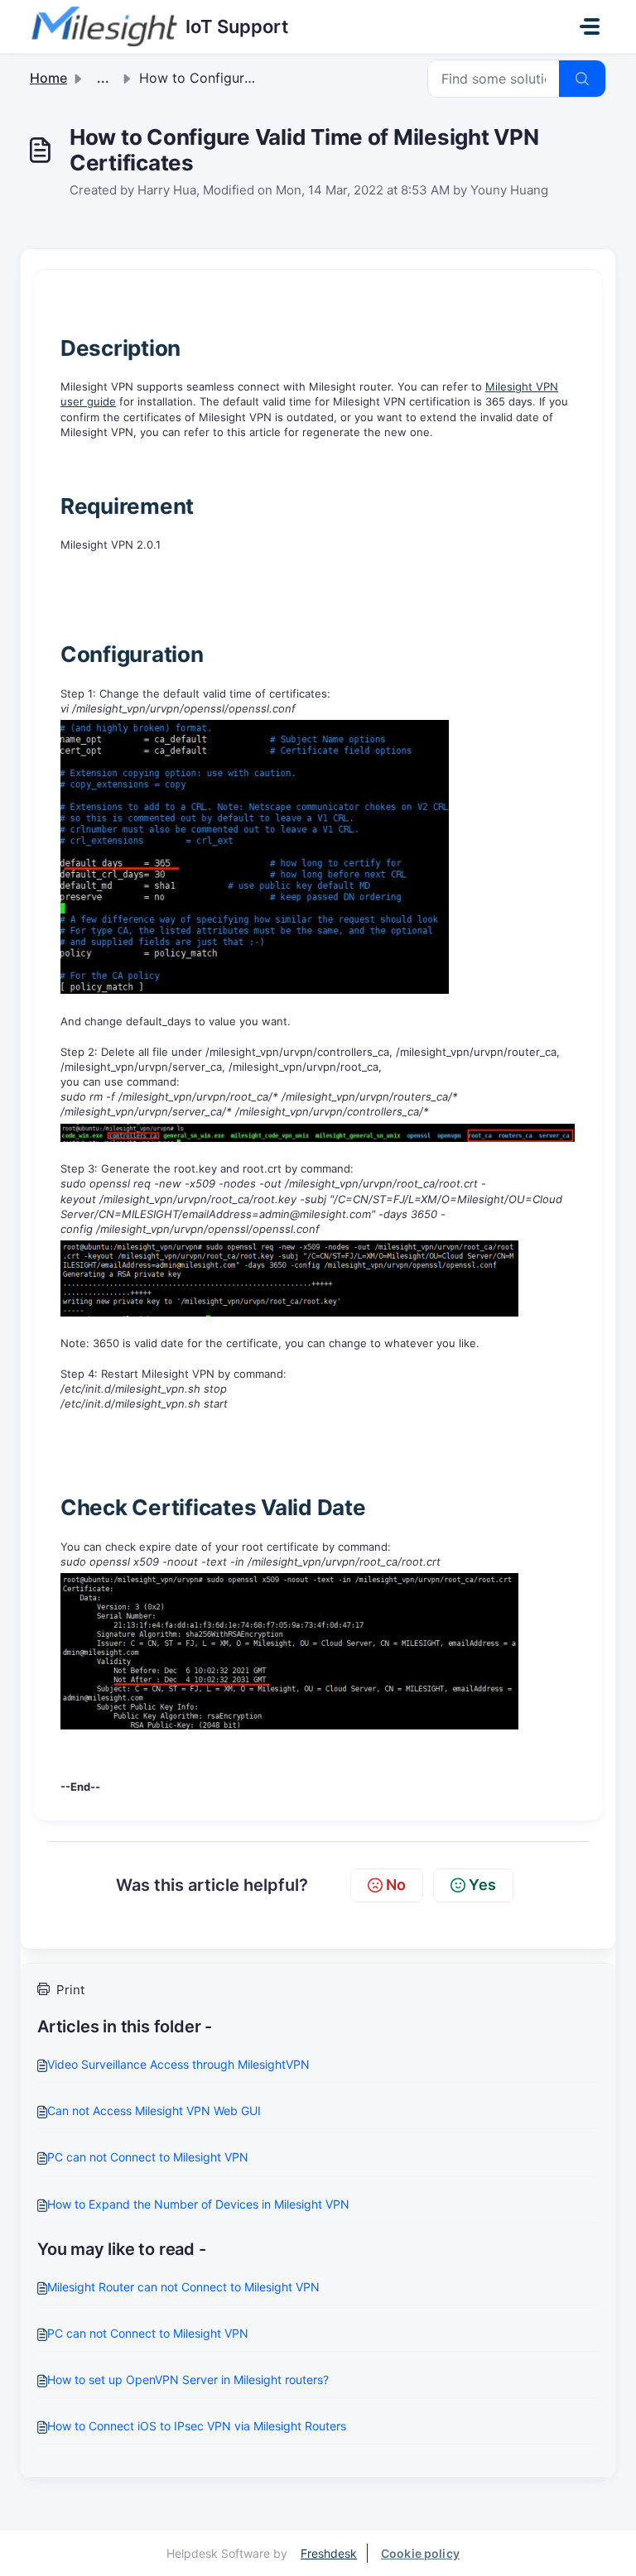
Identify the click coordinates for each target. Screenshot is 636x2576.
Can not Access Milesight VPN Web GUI (154, 2111)
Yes (482, 1885)
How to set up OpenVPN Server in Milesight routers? (188, 2379)
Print (70, 1990)
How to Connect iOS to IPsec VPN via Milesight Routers (197, 2426)
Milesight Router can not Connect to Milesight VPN (183, 2287)
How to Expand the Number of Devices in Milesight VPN (198, 2204)
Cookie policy (420, 2553)
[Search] (582, 79)
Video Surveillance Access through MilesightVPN (178, 2064)
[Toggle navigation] (590, 26)
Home (48, 78)
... (103, 78)
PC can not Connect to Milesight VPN (148, 2157)
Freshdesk (329, 2553)
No (396, 1885)
